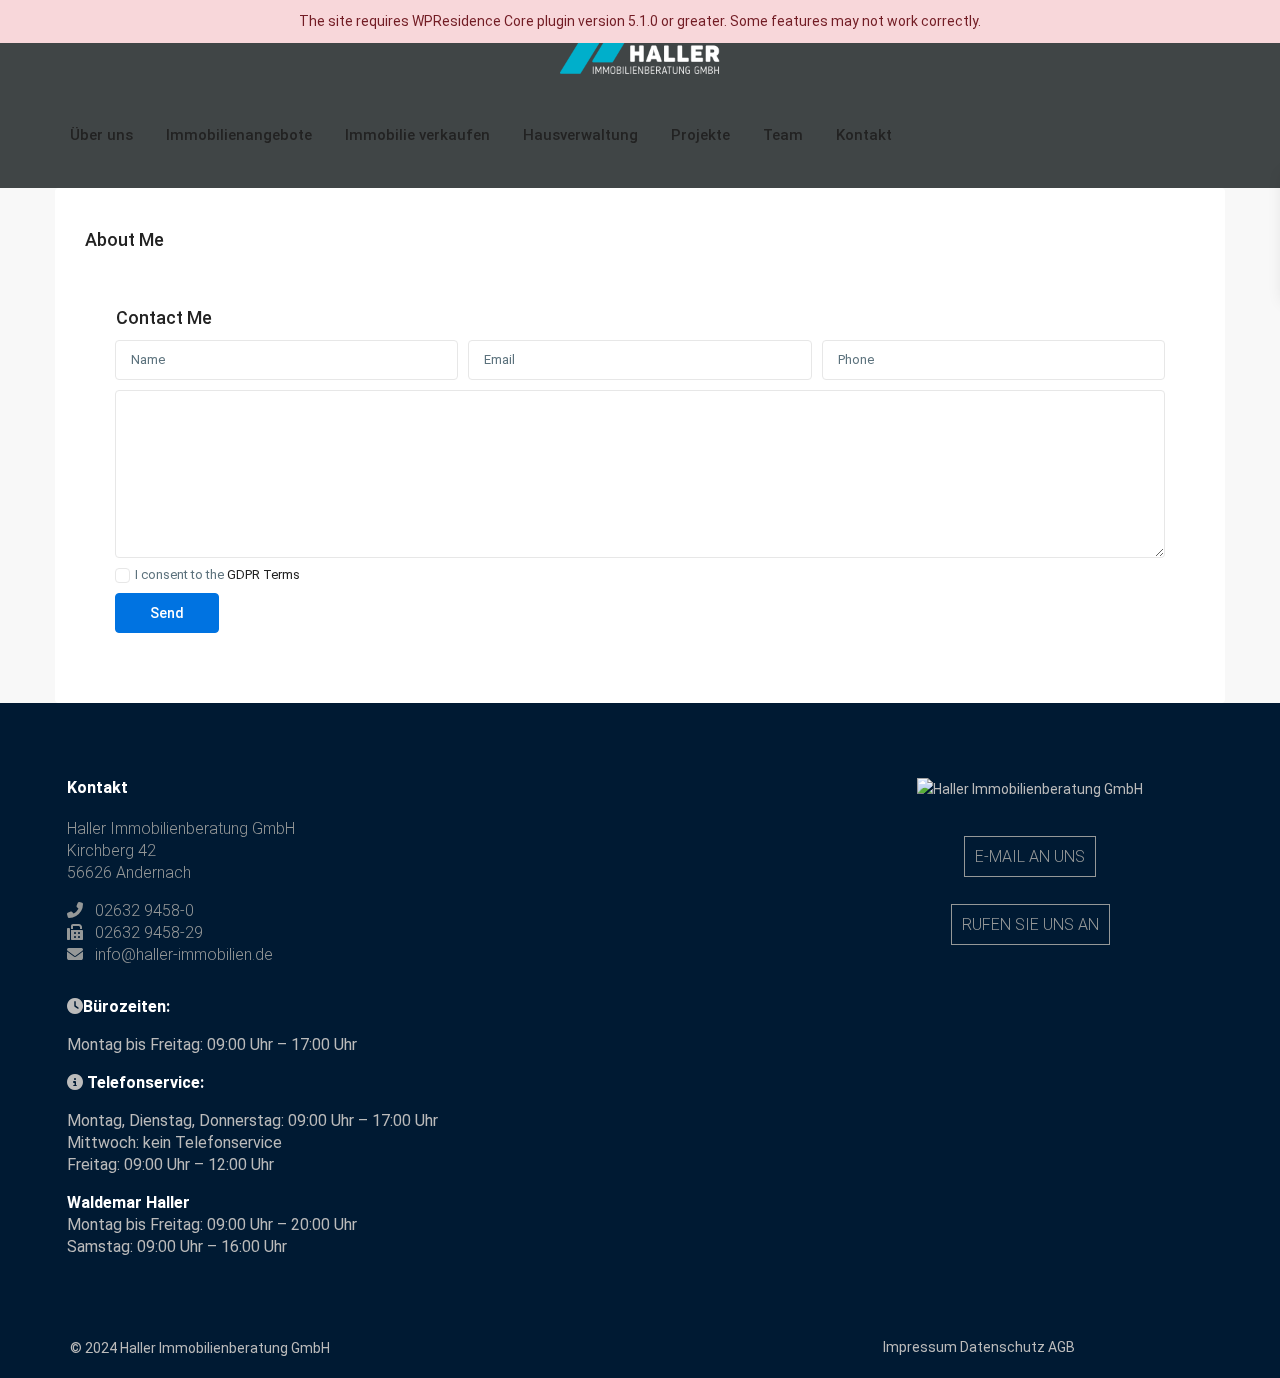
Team (783, 135)
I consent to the (217, 575)
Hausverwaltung (580, 135)
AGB (1061, 1347)
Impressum (920, 1347)
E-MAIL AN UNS (1030, 856)
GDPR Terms (263, 574)
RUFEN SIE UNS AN (1030, 924)
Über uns (101, 135)
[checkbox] (122, 575)
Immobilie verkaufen (417, 135)
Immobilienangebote (239, 135)
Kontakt (864, 135)
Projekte (700, 135)
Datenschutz (1002, 1347)
